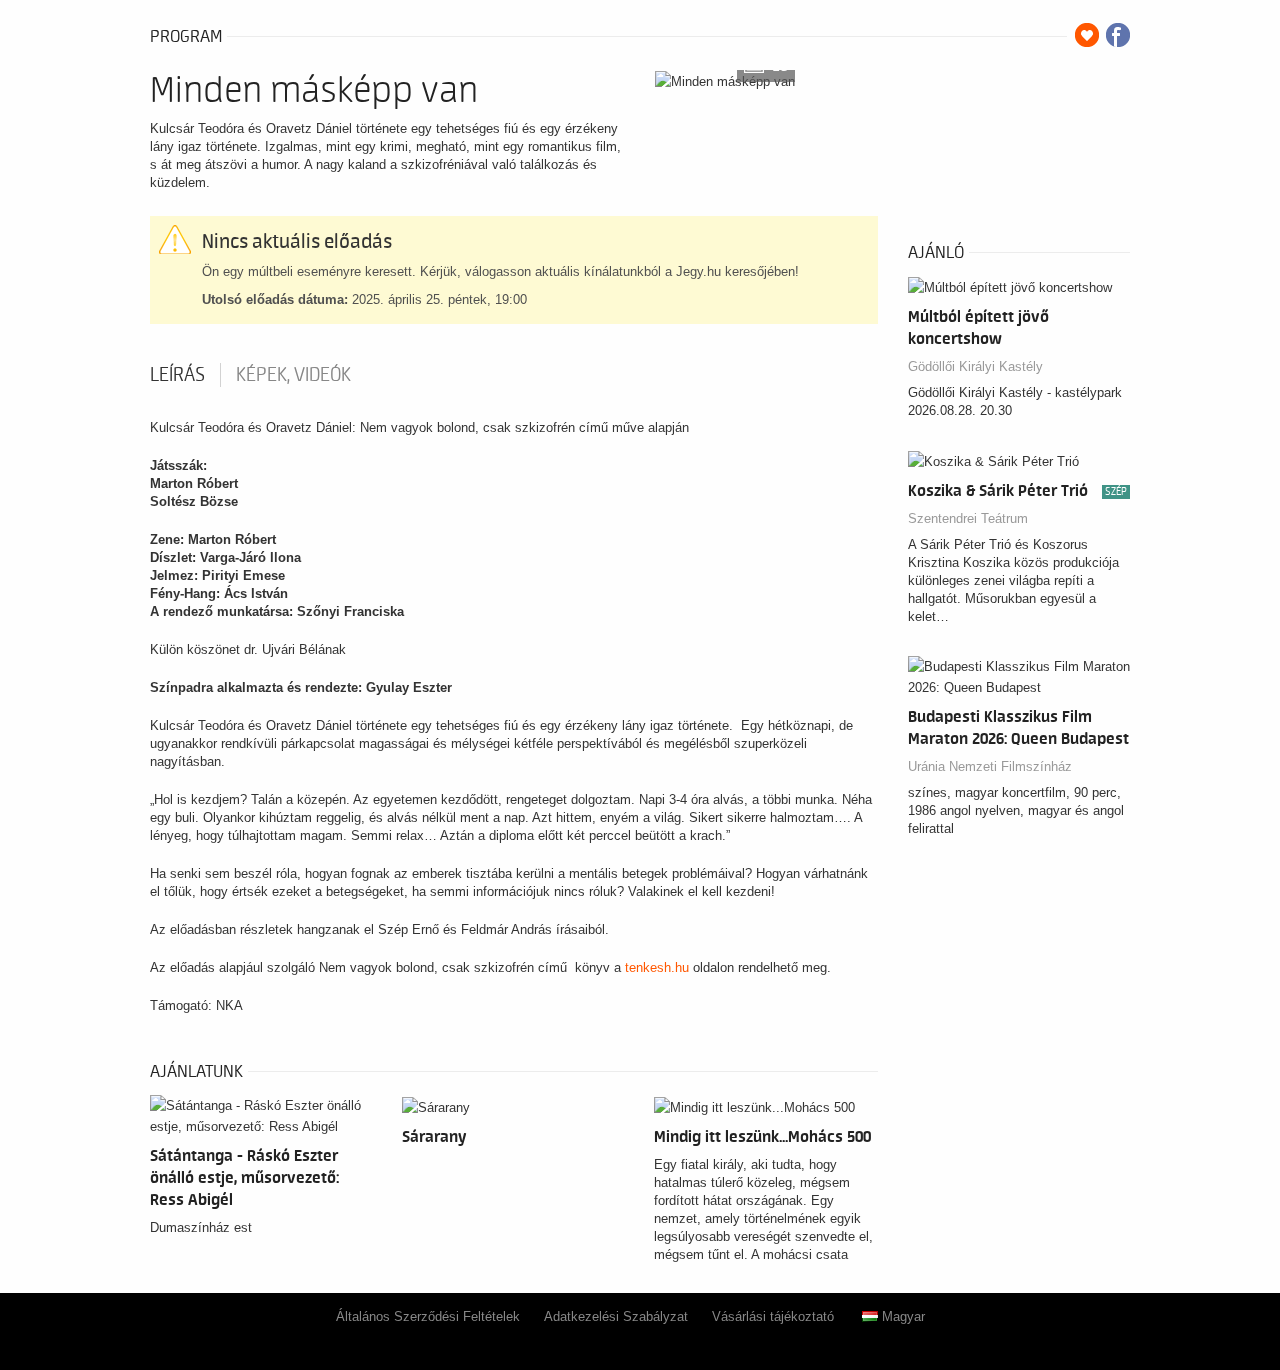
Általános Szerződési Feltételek (428, 1316)
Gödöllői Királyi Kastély (975, 366)
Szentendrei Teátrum (968, 518)
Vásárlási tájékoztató (773, 1316)
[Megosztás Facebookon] (1118, 35)
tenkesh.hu (657, 967)
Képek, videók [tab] (293, 375)
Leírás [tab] (177, 375)
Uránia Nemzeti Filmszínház (990, 766)
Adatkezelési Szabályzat (616, 1316)
